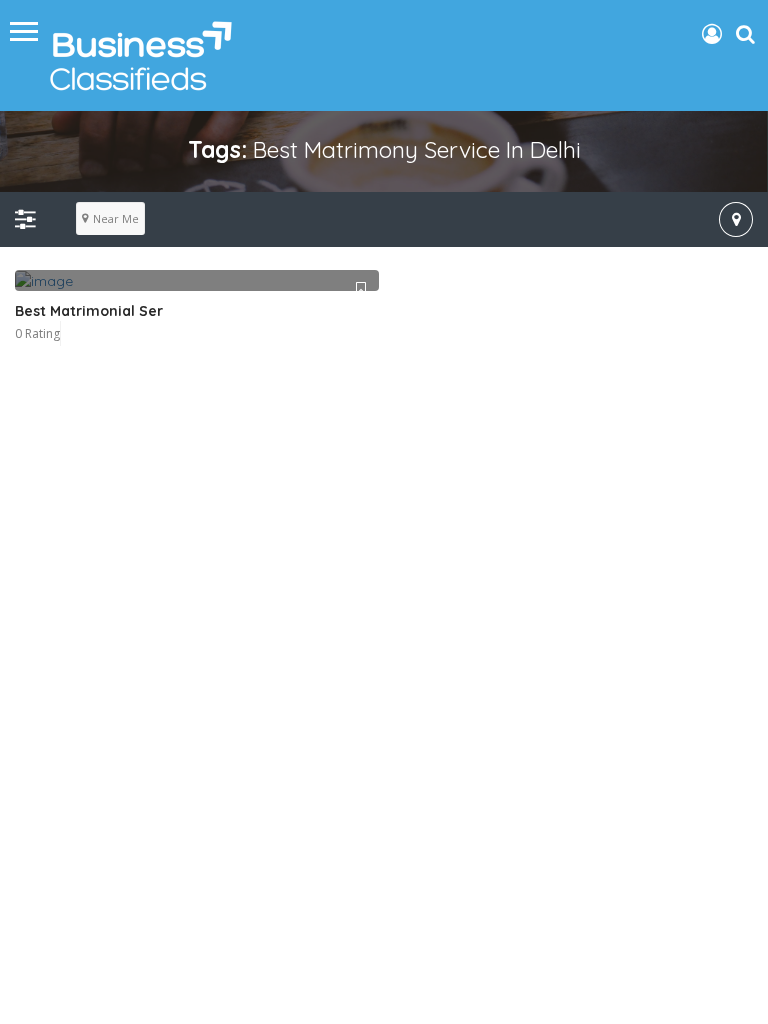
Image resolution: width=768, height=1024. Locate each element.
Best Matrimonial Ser (89, 311)
